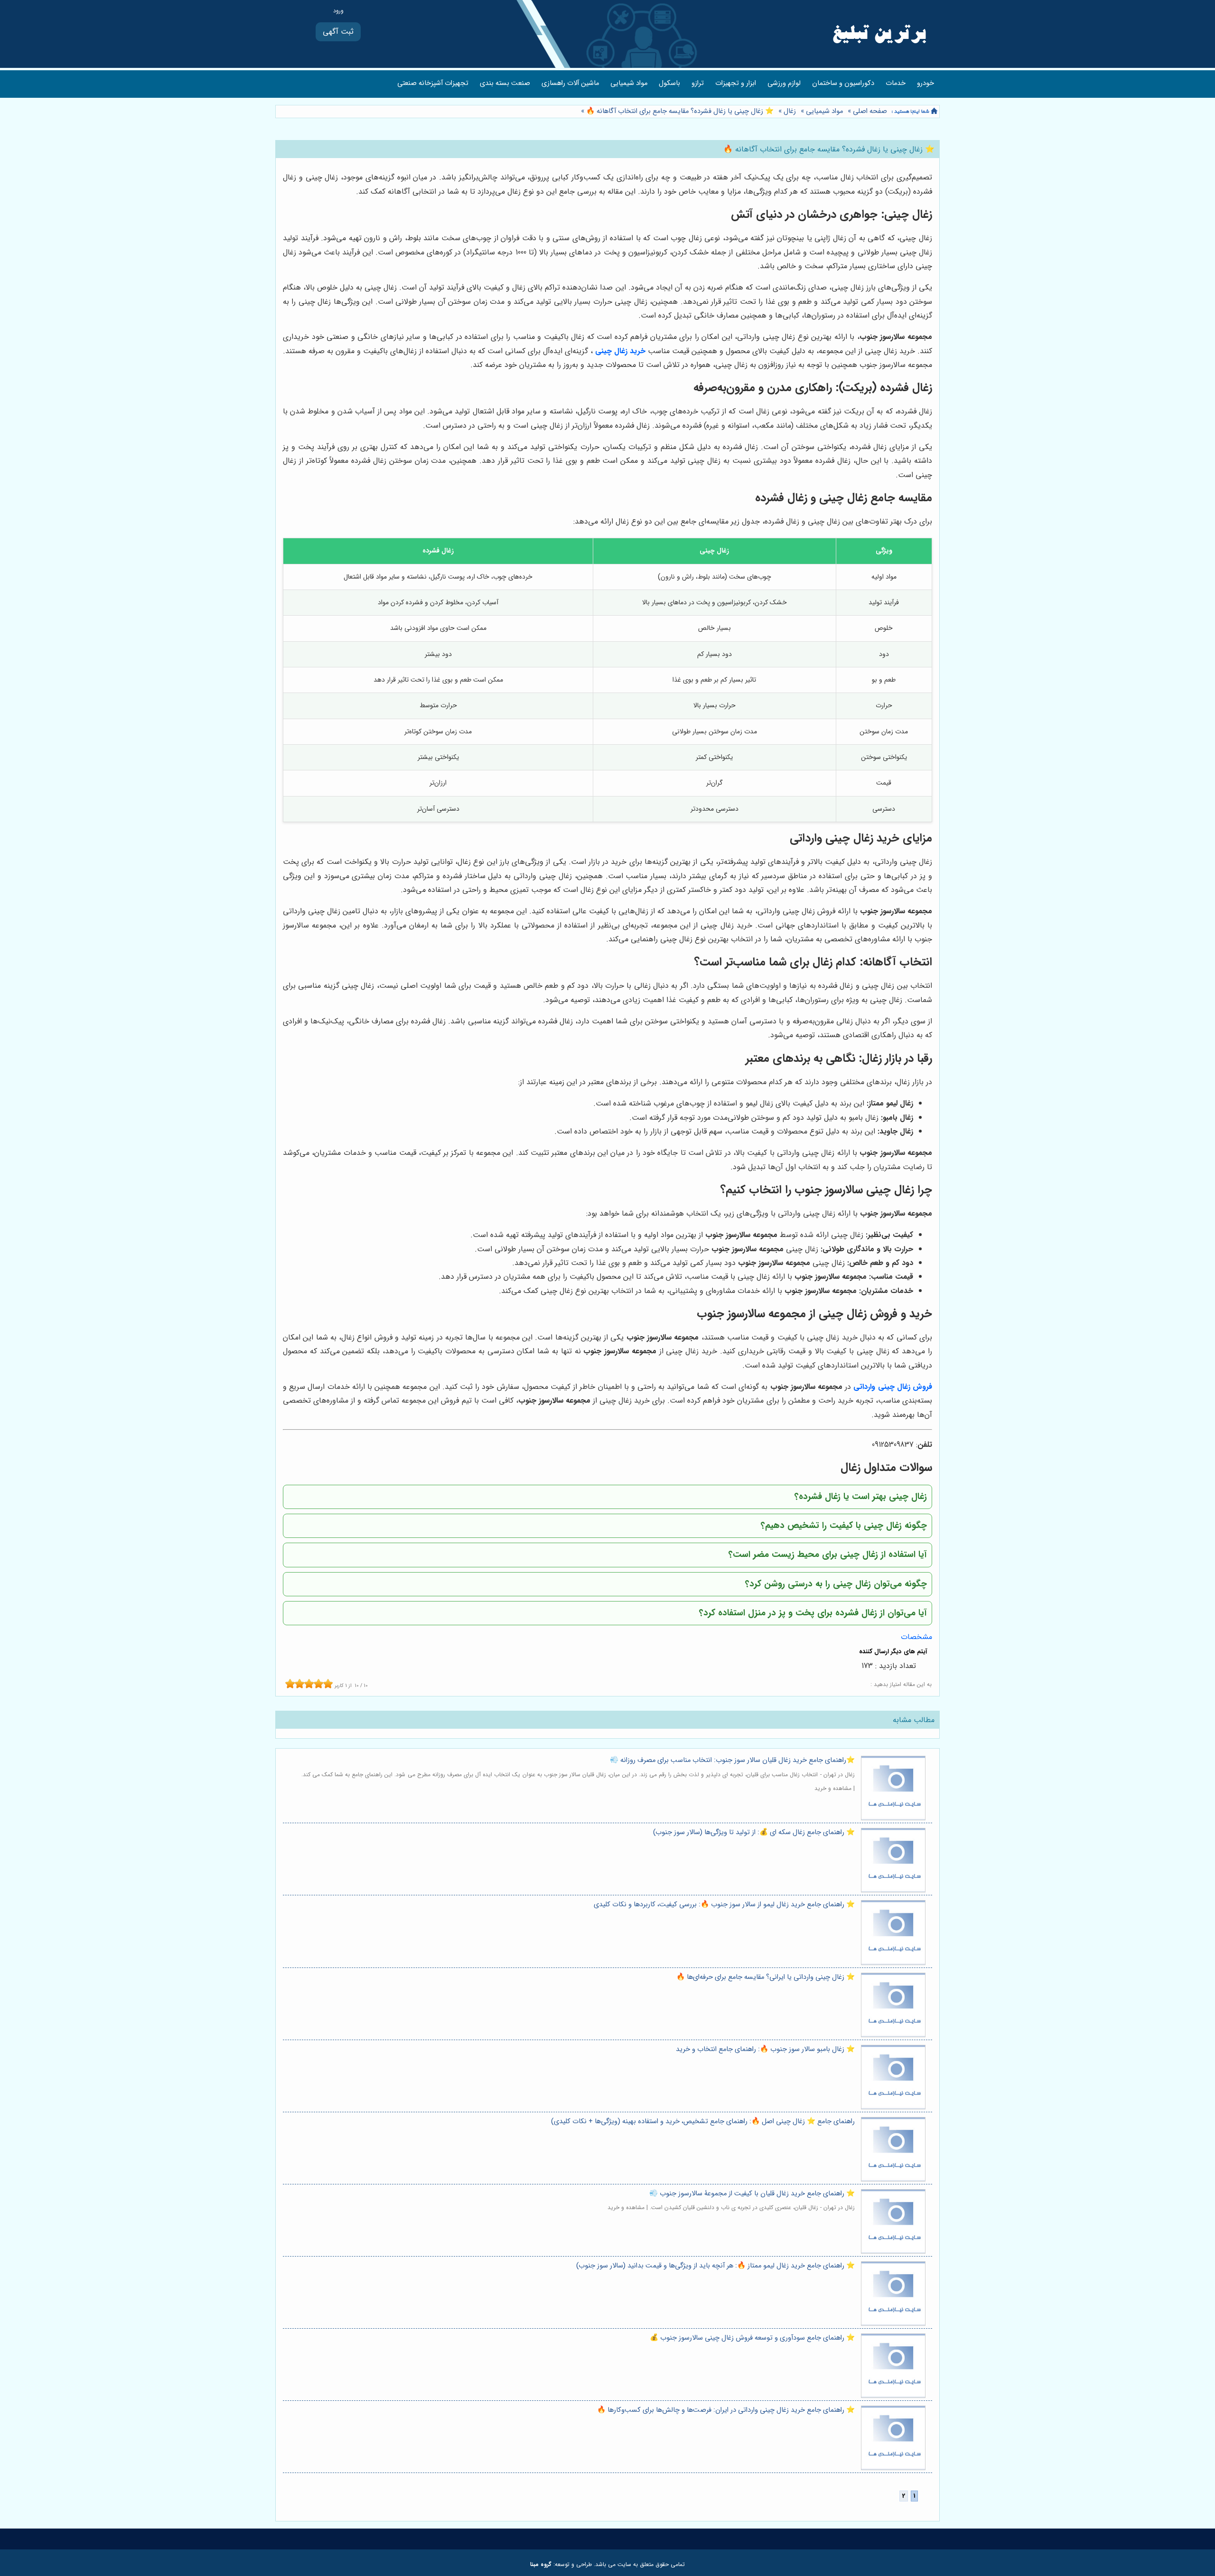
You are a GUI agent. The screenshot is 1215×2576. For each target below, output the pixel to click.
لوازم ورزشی (784, 83)
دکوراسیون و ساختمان (843, 83)
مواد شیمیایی (629, 83)
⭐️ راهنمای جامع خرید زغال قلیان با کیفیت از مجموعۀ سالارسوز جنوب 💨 (752, 2194)
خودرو (925, 83)
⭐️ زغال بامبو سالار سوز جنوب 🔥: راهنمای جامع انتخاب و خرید (765, 2049)
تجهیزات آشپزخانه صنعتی (433, 83)
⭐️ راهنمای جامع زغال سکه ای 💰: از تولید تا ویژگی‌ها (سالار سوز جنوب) (754, 1832)
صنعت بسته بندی (505, 83)
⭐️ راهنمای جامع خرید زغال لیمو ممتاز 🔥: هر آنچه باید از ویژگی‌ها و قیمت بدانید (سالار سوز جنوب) (715, 2266)
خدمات (896, 83)
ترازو (698, 83)
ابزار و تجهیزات (736, 83)
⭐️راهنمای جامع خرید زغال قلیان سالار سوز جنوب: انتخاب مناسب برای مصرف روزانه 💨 (732, 1760)
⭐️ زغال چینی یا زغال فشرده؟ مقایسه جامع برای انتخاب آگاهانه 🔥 (679, 111)
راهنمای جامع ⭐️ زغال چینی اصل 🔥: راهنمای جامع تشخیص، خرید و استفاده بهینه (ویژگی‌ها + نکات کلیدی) (703, 2122)
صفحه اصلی (870, 111)
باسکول (669, 83)
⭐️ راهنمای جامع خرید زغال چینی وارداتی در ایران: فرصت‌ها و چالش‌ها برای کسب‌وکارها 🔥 (726, 2410)
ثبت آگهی (338, 32)
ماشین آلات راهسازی (570, 83)
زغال (790, 111)
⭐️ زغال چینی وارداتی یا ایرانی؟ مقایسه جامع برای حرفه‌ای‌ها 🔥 (766, 1977)
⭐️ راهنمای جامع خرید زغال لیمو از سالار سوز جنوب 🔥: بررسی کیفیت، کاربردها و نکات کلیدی (724, 1905)
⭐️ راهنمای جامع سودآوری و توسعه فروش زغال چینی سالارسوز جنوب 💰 (752, 2338)
